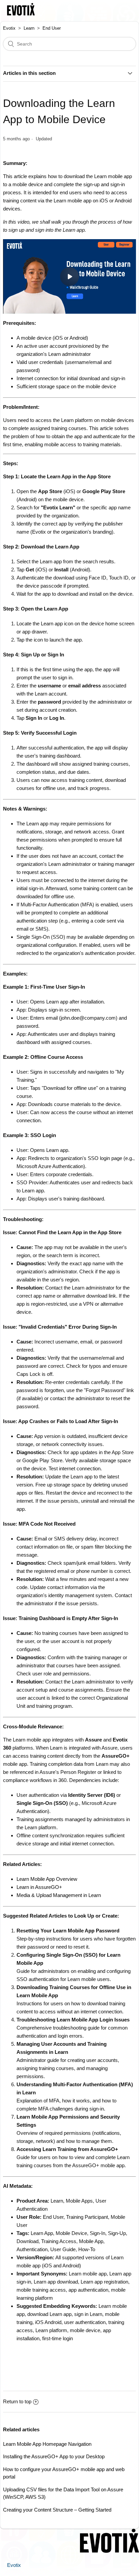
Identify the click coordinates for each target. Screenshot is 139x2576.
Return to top (17, 2401)
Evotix (9, 28)
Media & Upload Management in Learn (59, 1895)
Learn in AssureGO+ (39, 1887)
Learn (29, 28)
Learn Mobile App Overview (47, 1879)
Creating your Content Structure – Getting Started (57, 2510)
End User (52, 28)
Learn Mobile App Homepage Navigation (47, 2444)
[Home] (21, 14)
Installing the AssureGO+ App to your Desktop (54, 2456)
